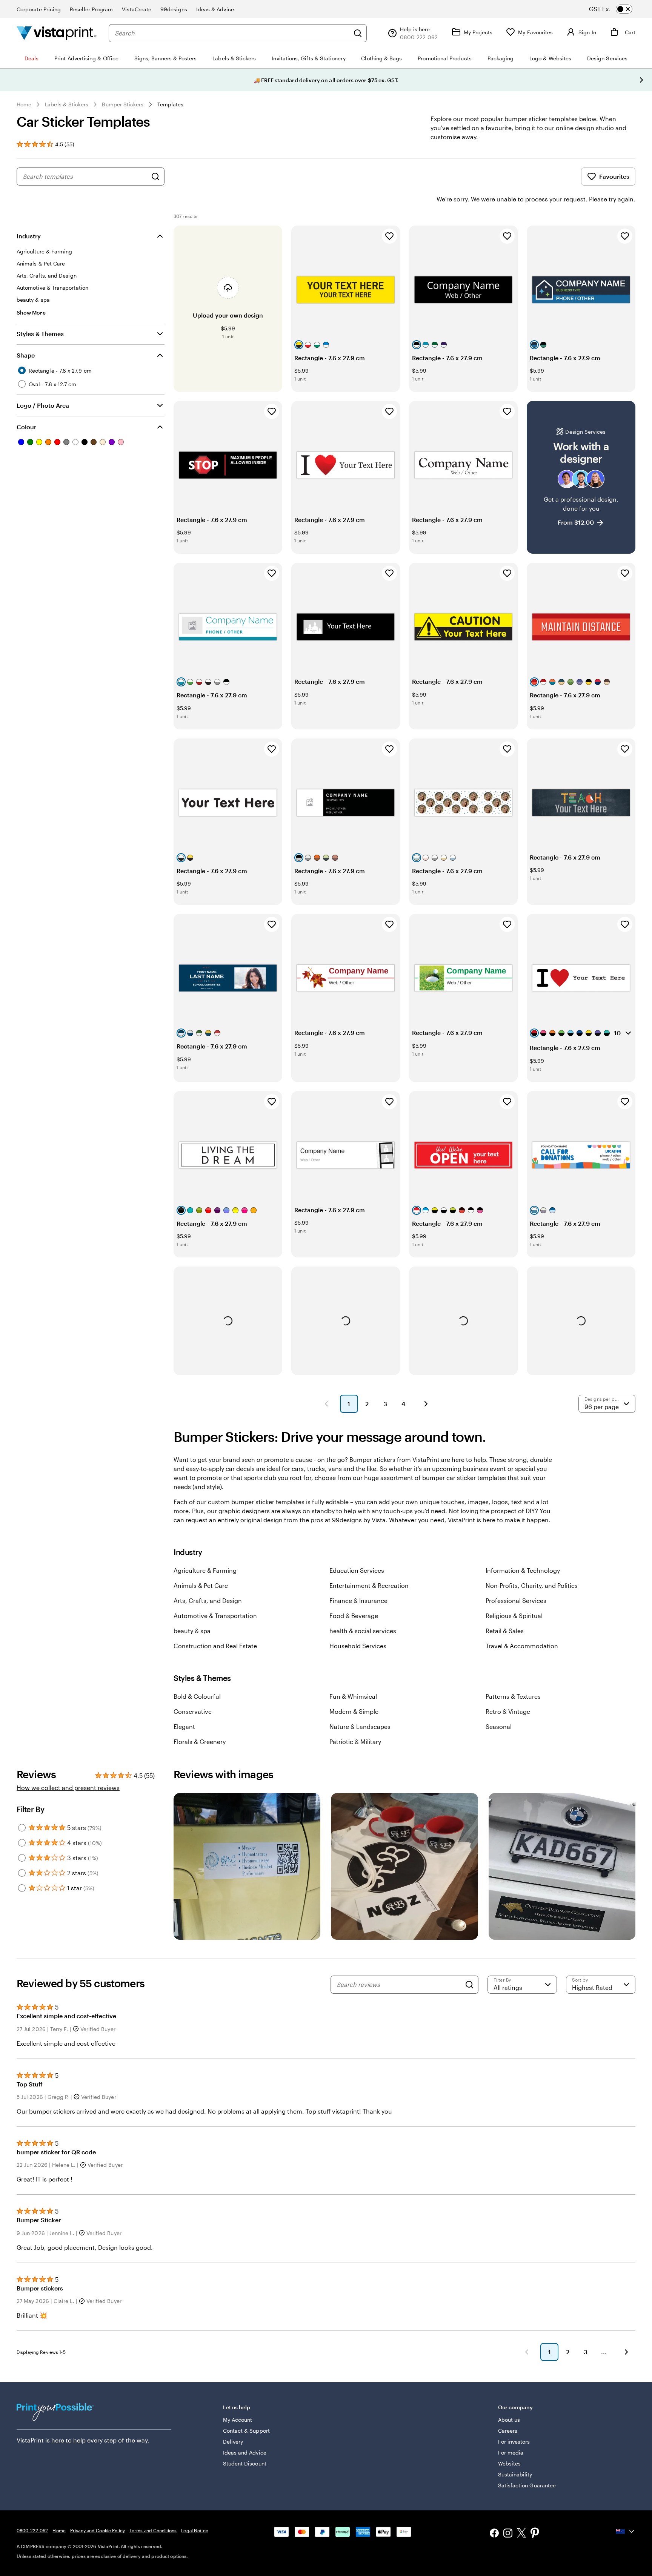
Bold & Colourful (197, 1696)
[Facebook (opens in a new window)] (494, 2534)
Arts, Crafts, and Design (208, 1600)
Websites (510, 2463)
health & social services (363, 1631)
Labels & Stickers (67, 104)
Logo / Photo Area (43, 405)
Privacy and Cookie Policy (98, 2530)
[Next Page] (426, 1404)
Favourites (614, 176)
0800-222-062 (32, 2530)
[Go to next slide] (641, 80)
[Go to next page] (626, 2352)
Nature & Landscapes (360, 1726)
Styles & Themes (40, 334)
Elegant (184, 1726)
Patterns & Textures (513, 1696)
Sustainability (515, 2474)
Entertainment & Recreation (369, 1585)
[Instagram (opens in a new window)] (508, 2534)
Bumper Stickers (123, 104)
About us (509, 2420)
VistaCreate (137, 9)
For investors (514, 2442)
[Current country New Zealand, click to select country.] (626, 2531)
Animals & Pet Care (201, 1585)
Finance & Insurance (358, 1600)
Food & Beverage (354, 1616)
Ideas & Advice (215, 9)
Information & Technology (523, 1570)
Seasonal (499, 1726)
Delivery (233, 2442)
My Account (238, 2420)
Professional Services (516, 1600)
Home (24, 104)
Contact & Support (246, 2431)
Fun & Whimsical (353, 1696)
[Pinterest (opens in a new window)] (535, 2534)
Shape (26, 355)
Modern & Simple (354, 1711)
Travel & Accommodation (522, 1646)
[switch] (617, 9)
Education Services (357, 1570)
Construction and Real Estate (215, 1646)
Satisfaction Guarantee (527, 2485)
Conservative (193, 1711)
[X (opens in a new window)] (521, 2534)
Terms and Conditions (153, 2530)
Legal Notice (195, 2530)
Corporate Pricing (39, 9)
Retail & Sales (505, 1631)
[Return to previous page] (527, 2352)
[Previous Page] (326, 1404)
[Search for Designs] (155, 177)
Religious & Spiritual (514, 1616)
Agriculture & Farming (205, 1570)
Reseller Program (91, 9)
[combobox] (232, 33)
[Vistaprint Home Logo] (57, 33)
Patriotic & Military (355, 1742)
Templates (171, 104)
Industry (29, 236)
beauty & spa (192, 1631)
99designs (174, 9)
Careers (508, 2431)
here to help (68, 2440)
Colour (26, 427)
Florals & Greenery (200, 1742)
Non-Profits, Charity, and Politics (532, 1585)
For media (511, 2452)
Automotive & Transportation (215, 1616)
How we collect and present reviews (68, 1788)
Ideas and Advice (245, 2452)
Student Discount (245, 2463)
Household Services (358, 1646)
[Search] (358, 33)
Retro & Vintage (508, 1711)
